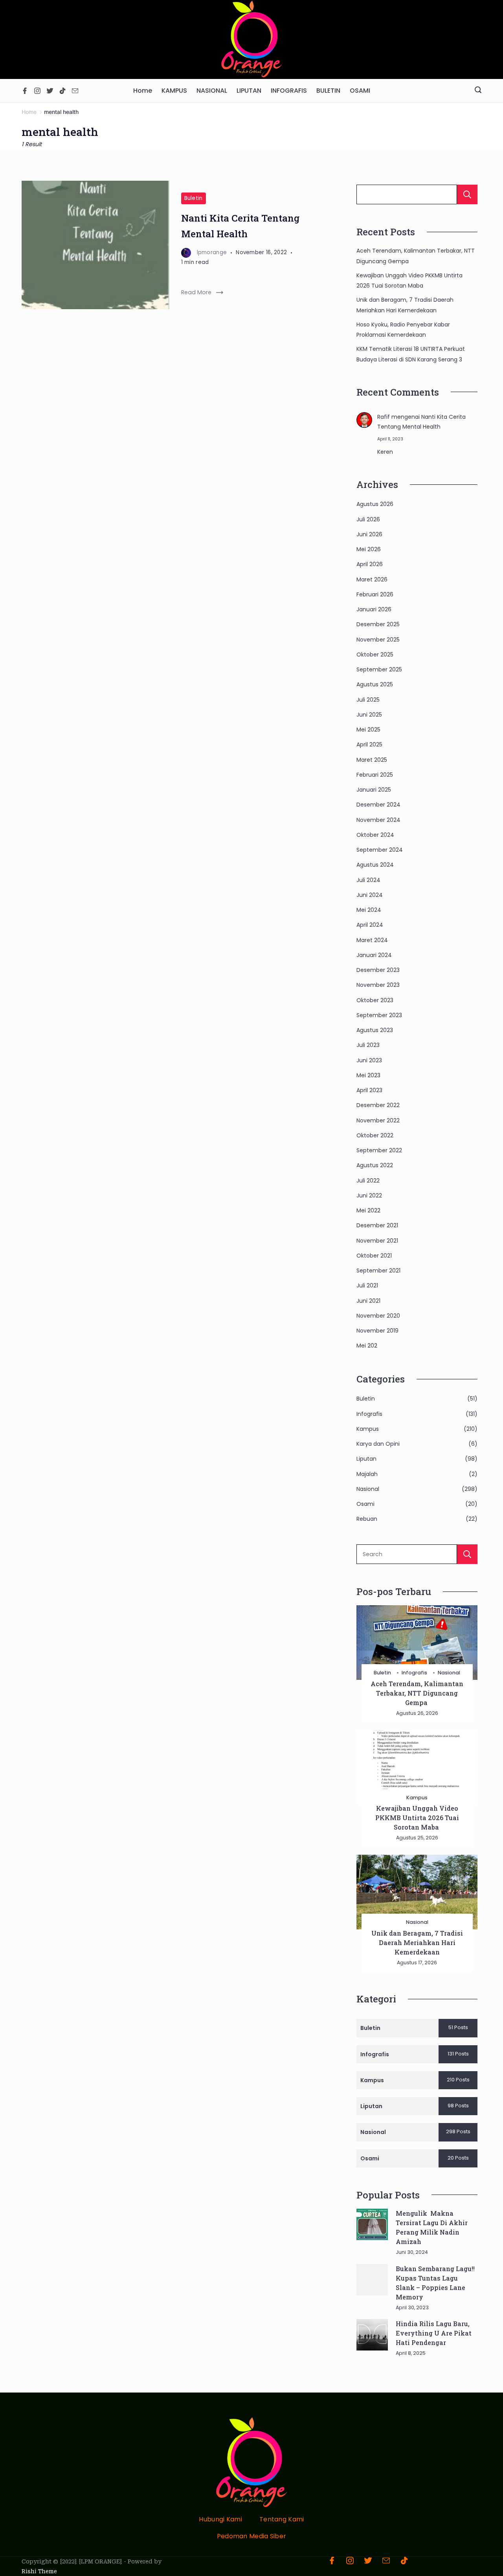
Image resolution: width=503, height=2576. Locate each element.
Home (143, 91)
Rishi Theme (39, 2571)
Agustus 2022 (375, 1165)
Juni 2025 (369, 715)
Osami (365, 1504)
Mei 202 (367, 1346)
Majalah (367, 1474)
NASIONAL (212, 91)
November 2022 (378, 1120)
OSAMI (360, 91)
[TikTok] (62, 91)
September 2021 (378, 1271)
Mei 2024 (369, 910)
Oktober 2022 (375, 1135)
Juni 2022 (369, 1195)
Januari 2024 (374, 955)
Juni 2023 (369, 1060)
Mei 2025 (368, 730)
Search (467, 1554)
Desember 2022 (378, 1105)
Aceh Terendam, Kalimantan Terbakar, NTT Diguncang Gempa (417, 1693)
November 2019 (377, 1331)
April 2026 (370, 564)
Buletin (194, 198)
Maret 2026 (372, 579)
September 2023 (379, 1015)
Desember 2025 (378, 624)
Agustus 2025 (375, 684)
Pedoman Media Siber (252, 2537)
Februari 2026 (375, 594)
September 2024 (380, 850)
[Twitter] (50, 91)
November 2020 (378, 1316)
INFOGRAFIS (289, 91)
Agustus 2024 (375, 865)
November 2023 (378, 985)
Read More (196, 292)
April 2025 (369, 744)
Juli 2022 (368, 1181)
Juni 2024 (370, 895)
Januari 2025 (374, 790)
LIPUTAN (249, 91)
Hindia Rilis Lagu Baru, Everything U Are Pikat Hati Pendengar (434, 2333)
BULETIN (328, 91)
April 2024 (370, 925)
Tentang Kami (282, 2520)
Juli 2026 (368, 519)
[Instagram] (37, 91)
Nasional (368, 1489)
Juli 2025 (368, 700)
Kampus (368, 1429)
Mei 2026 (369, 549)
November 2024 (378, 820)
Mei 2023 (368, 1075)
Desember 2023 (378, 970)
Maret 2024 (372, 940)
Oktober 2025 (375, 655)
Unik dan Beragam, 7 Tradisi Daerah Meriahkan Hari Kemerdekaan (417, 1943)
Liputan (366, 1459)
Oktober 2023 (375, 1000)
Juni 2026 (369, 534)
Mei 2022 (368, 1210)
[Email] (75, 91)
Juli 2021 (367, 1285)
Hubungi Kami (220, 2520)
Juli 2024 (368, 880)
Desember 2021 (377, 1225)
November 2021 (377, 1241)
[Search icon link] (478, 91)
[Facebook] (25, 91)
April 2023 (369, 1090)
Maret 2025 (372, 760)
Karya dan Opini (378, 1444)
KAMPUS (174, 91)
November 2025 (378, 640)
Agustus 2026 (375, 504)
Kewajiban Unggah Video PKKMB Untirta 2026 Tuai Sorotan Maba (417, 1818)
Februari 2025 (375, 775)
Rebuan (367, 1519)
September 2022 (379, 1150)
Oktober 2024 (375, 835)
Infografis (369, 1414)
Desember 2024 (378, 805)
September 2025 (379, 669)
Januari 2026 (374, 609)
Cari (467, 194)
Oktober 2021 (374, 1256)
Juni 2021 (368, 1301)
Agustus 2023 (375, 1030)
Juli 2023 (368, 1045)
